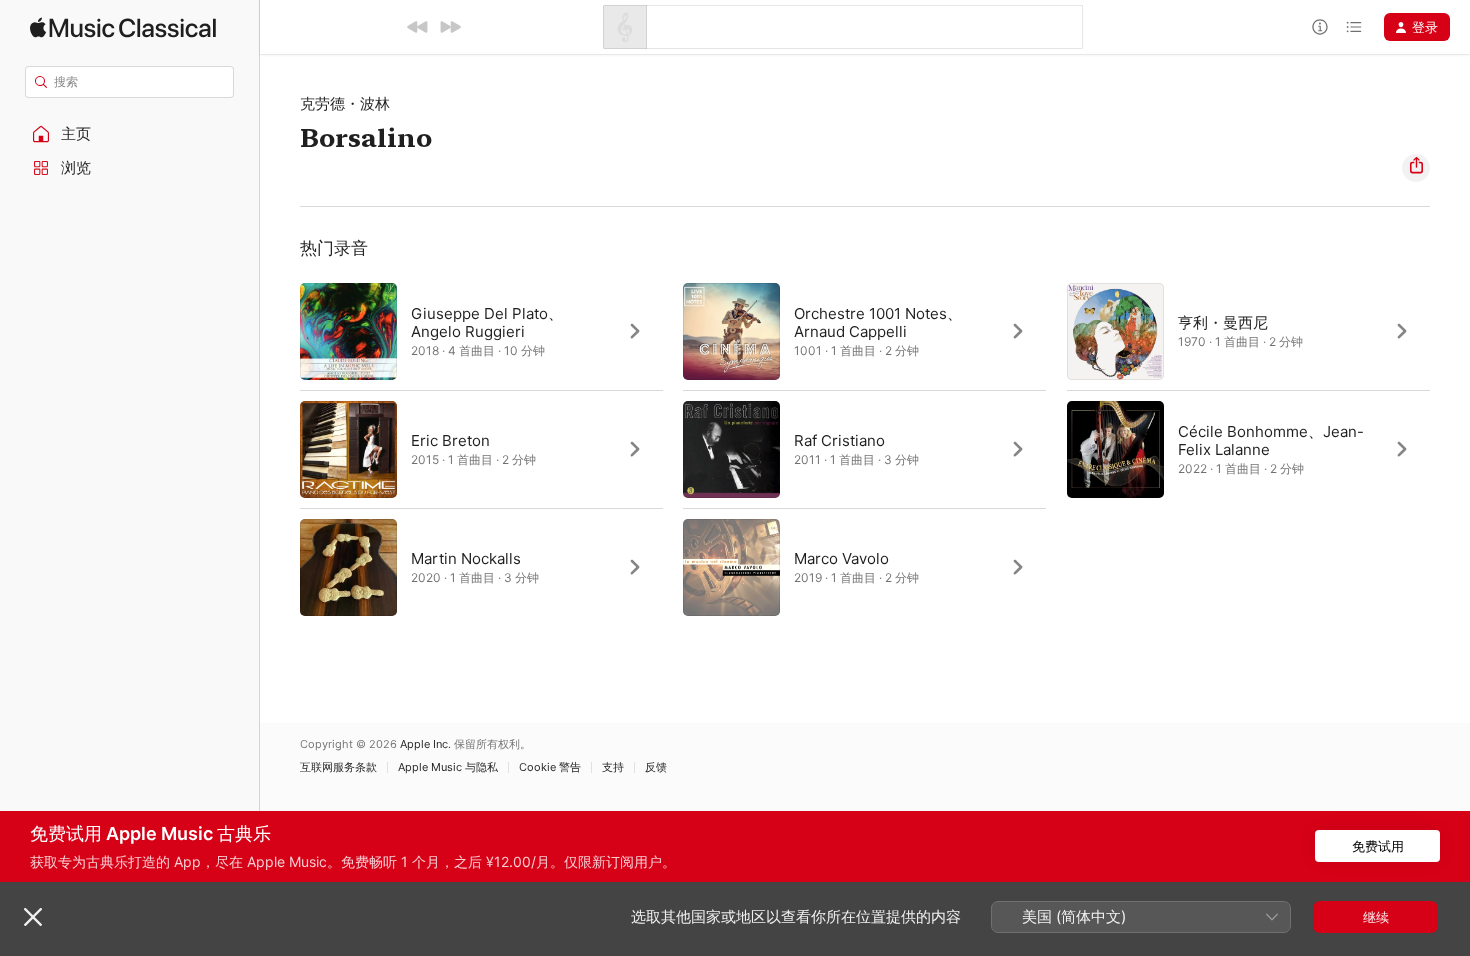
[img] (123, 27)
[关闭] (33, 917)
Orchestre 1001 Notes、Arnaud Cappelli (878, 322)
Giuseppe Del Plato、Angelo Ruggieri (487, 322)
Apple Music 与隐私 (448, 767)
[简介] (1320, 27)
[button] (130, 134)
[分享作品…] (1416, 168)
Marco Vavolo (841, 558)
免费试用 (1378, 846)
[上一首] (418, 27)
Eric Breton (450, 440)
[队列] (1354, 27)
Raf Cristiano (839, 440)
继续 (1376, 917)
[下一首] (450, 27)
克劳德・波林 (345, 103)
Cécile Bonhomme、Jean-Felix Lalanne (1271, 440)
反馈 (656, 767)
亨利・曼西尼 (1223, 322)
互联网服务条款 (338, 767)
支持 (613, 767)
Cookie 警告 (550, 767)
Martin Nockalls (466, 558)
